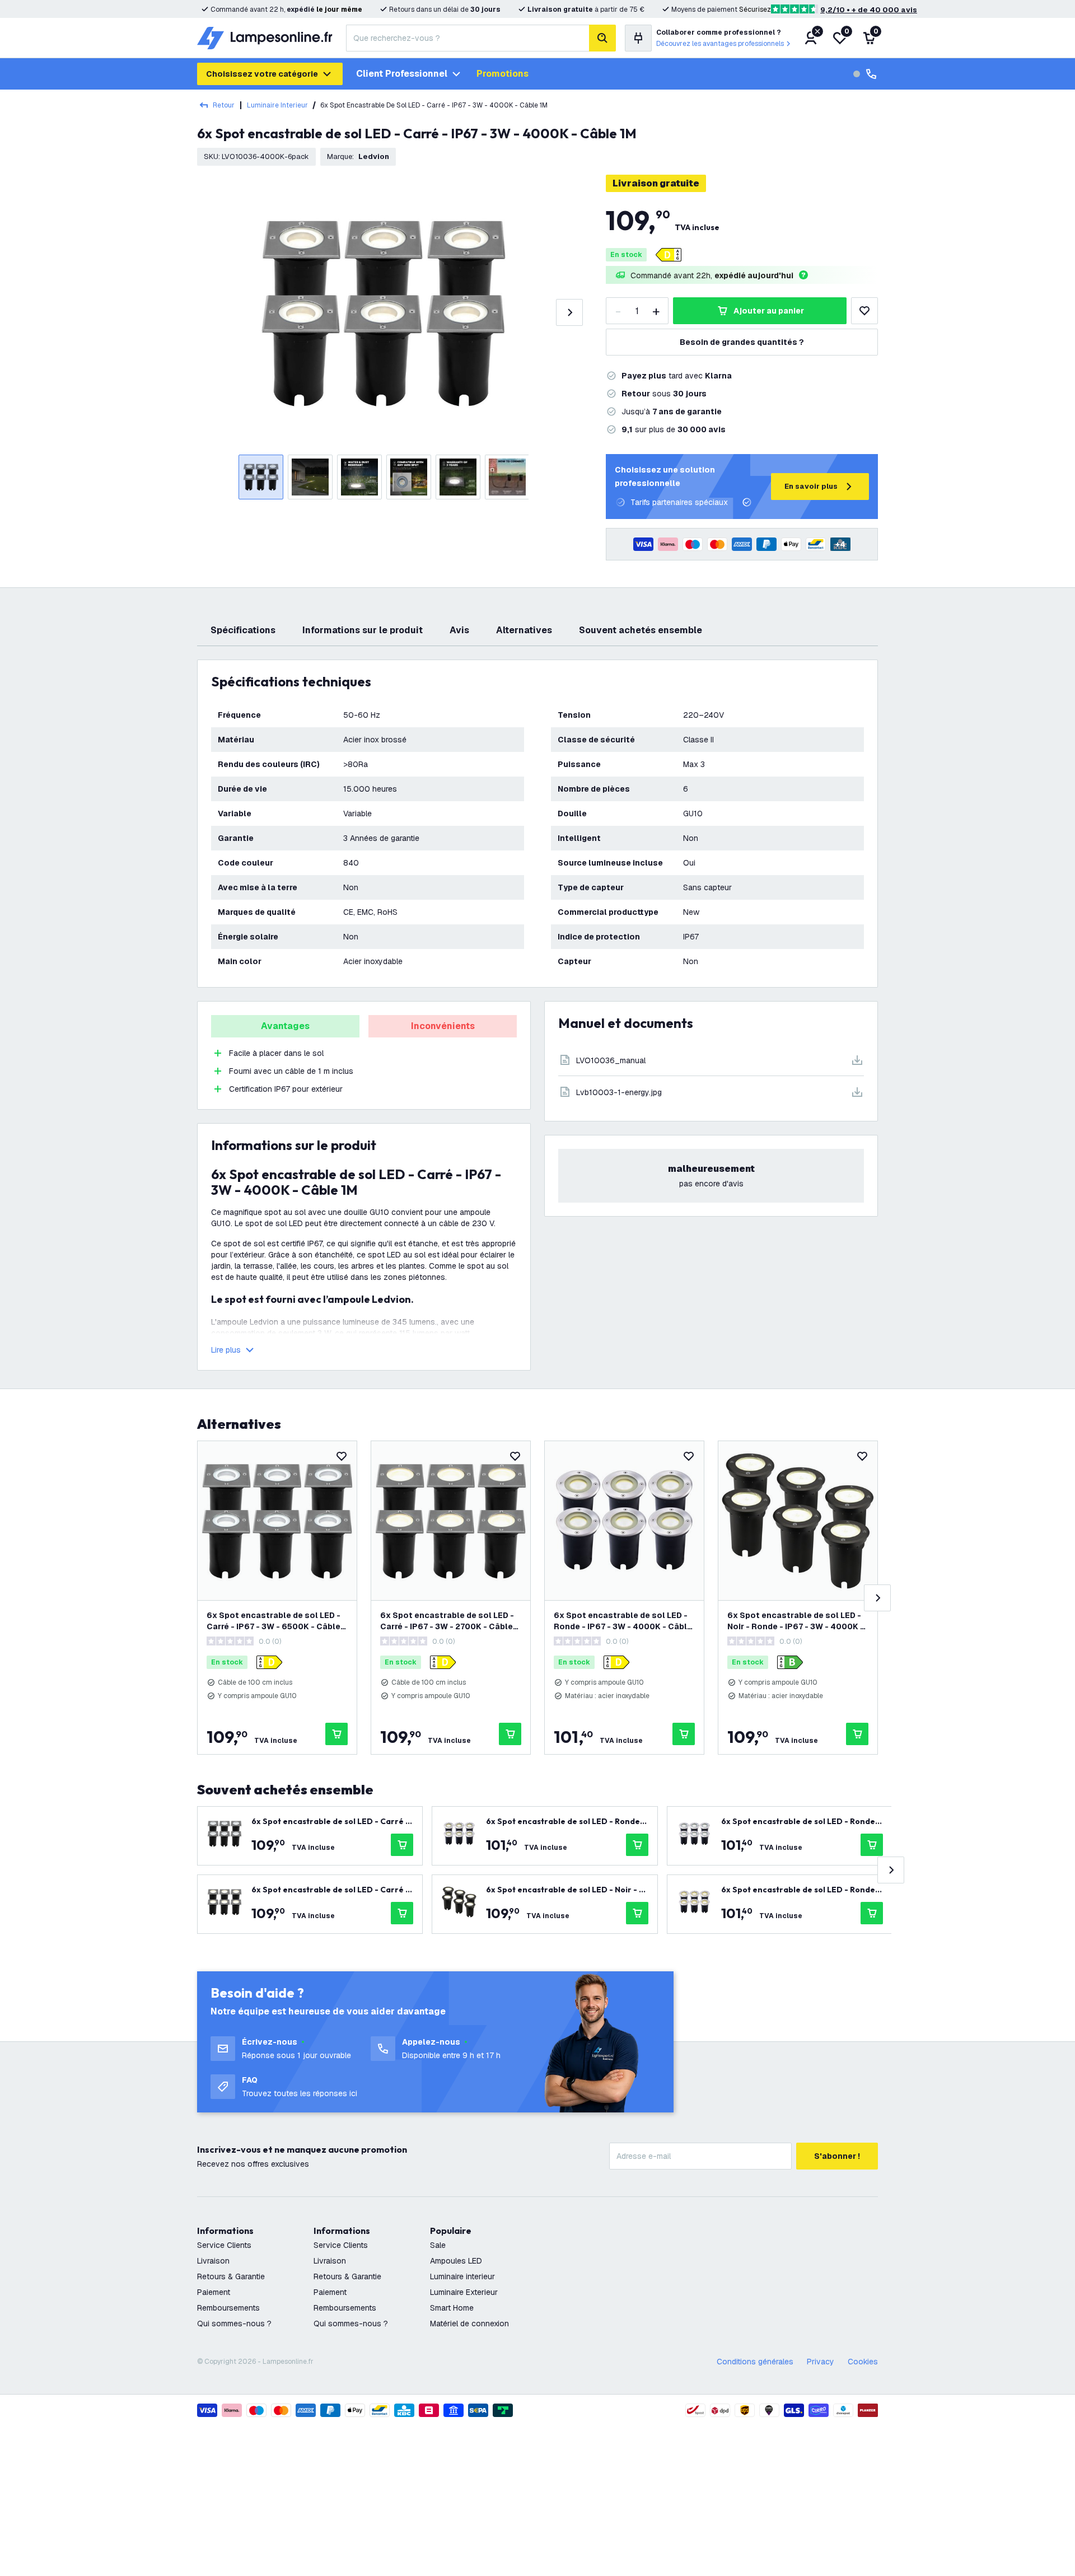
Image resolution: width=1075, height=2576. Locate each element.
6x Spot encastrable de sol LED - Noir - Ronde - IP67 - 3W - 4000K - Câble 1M (796, 1621)
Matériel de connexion (469, 2323)
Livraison (213, 2261)
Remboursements (228, 2308)
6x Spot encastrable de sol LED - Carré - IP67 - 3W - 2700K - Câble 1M (447, 1621)
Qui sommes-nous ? (234, 2323)
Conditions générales (755, 2362)
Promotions (503, 74)
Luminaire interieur (462, 2276)
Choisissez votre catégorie (262, 74)
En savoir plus (811, 486)
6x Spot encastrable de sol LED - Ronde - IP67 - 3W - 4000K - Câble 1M (623, 1621)
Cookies (863, 2362)
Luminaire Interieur (277, 105)
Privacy (821, 2362)
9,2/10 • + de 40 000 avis (869, 10)
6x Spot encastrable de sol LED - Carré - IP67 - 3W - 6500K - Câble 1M (274, 1621)
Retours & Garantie (231, 2276)
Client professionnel (402, 74)
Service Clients (224, 2245)
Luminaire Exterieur (464, 2292)
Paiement (214, 2292)
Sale (438, 2245)
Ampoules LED (456, 2261)
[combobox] (468, 38)
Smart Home (452, 2308)
